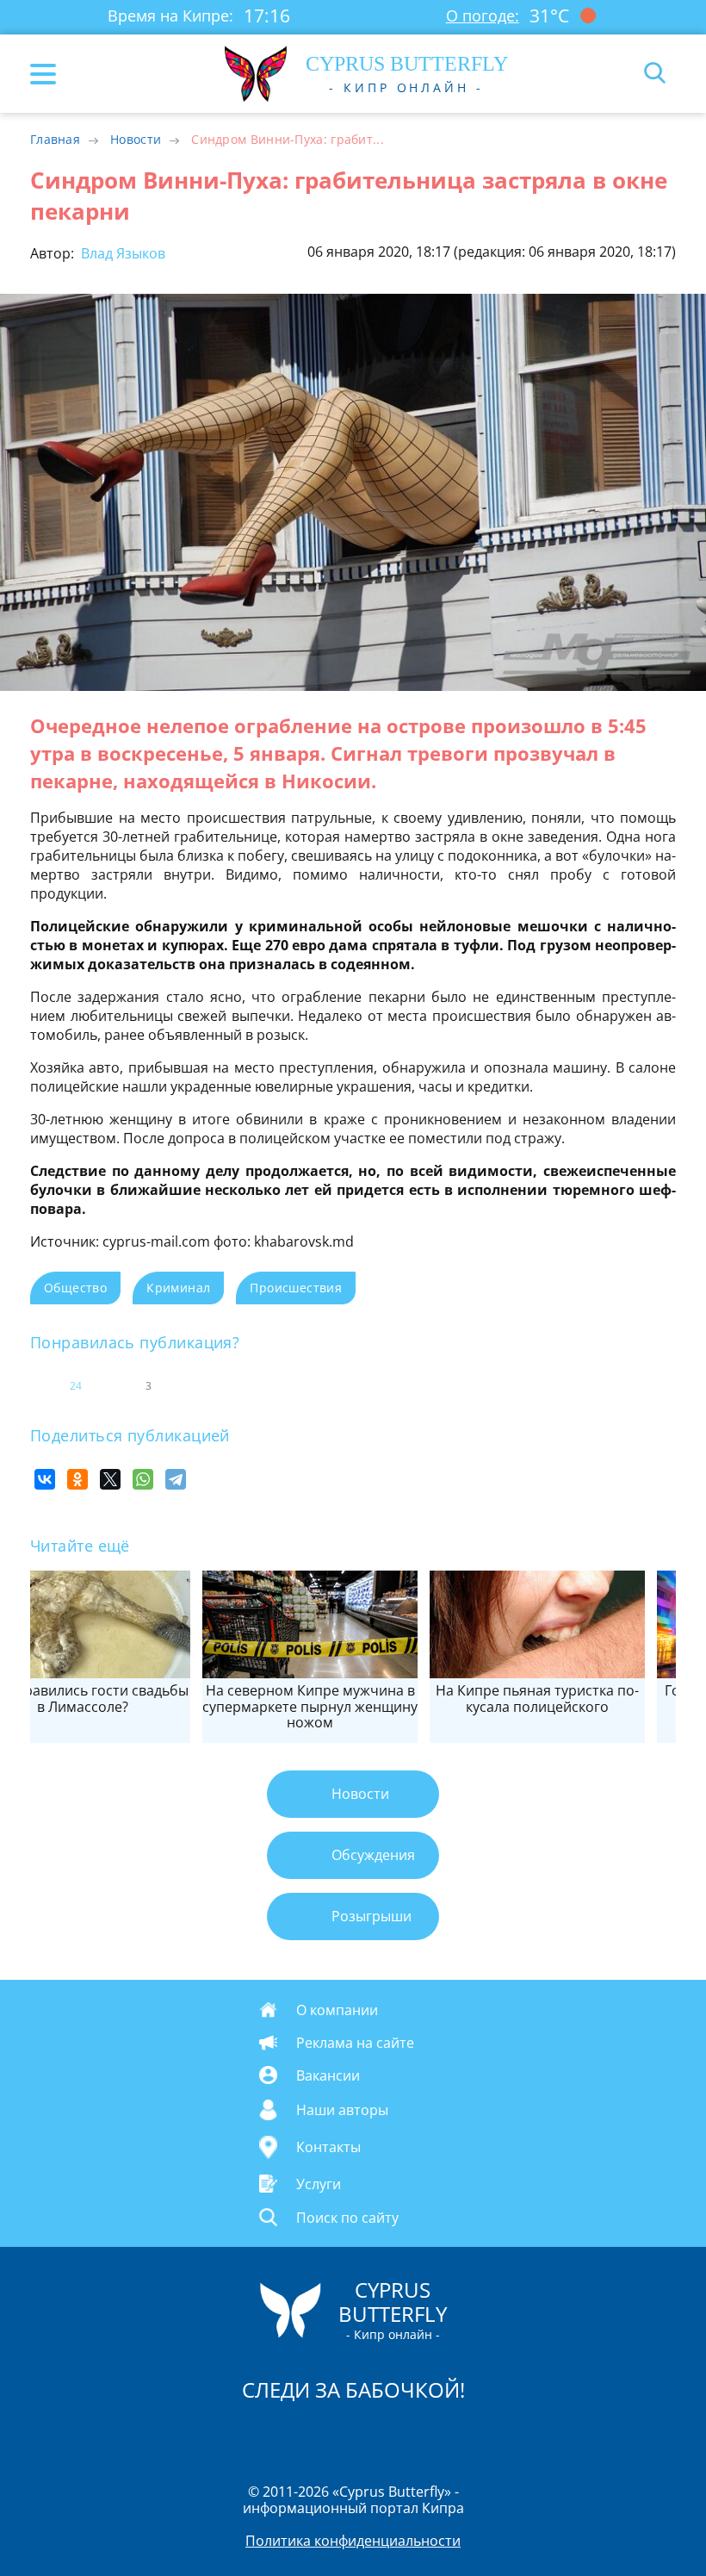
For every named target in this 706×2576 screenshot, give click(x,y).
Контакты (328, 2147)
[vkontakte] (414, 2435)
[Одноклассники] (77, 1479)
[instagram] (295, 2435)
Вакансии (328, 2075)
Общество (75, 1288)
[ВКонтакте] (45, 1479)
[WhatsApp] (143, 1479)
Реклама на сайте (355, 2043)
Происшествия (296, 1288)
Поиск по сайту (347, 2217)
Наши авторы (342, 2110)
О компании (337, 2010)
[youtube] (452, 2435)
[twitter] (335, 2435)
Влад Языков (121, 253)
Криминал (178, 1288)
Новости (136, 139)
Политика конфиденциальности (353, 2541)
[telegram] (375, 2435)
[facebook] (256, 2435)
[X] (110, 1479)
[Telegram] (176, 1479)
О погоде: (483, 16)
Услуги (319, 2183)
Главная (55, 139)
